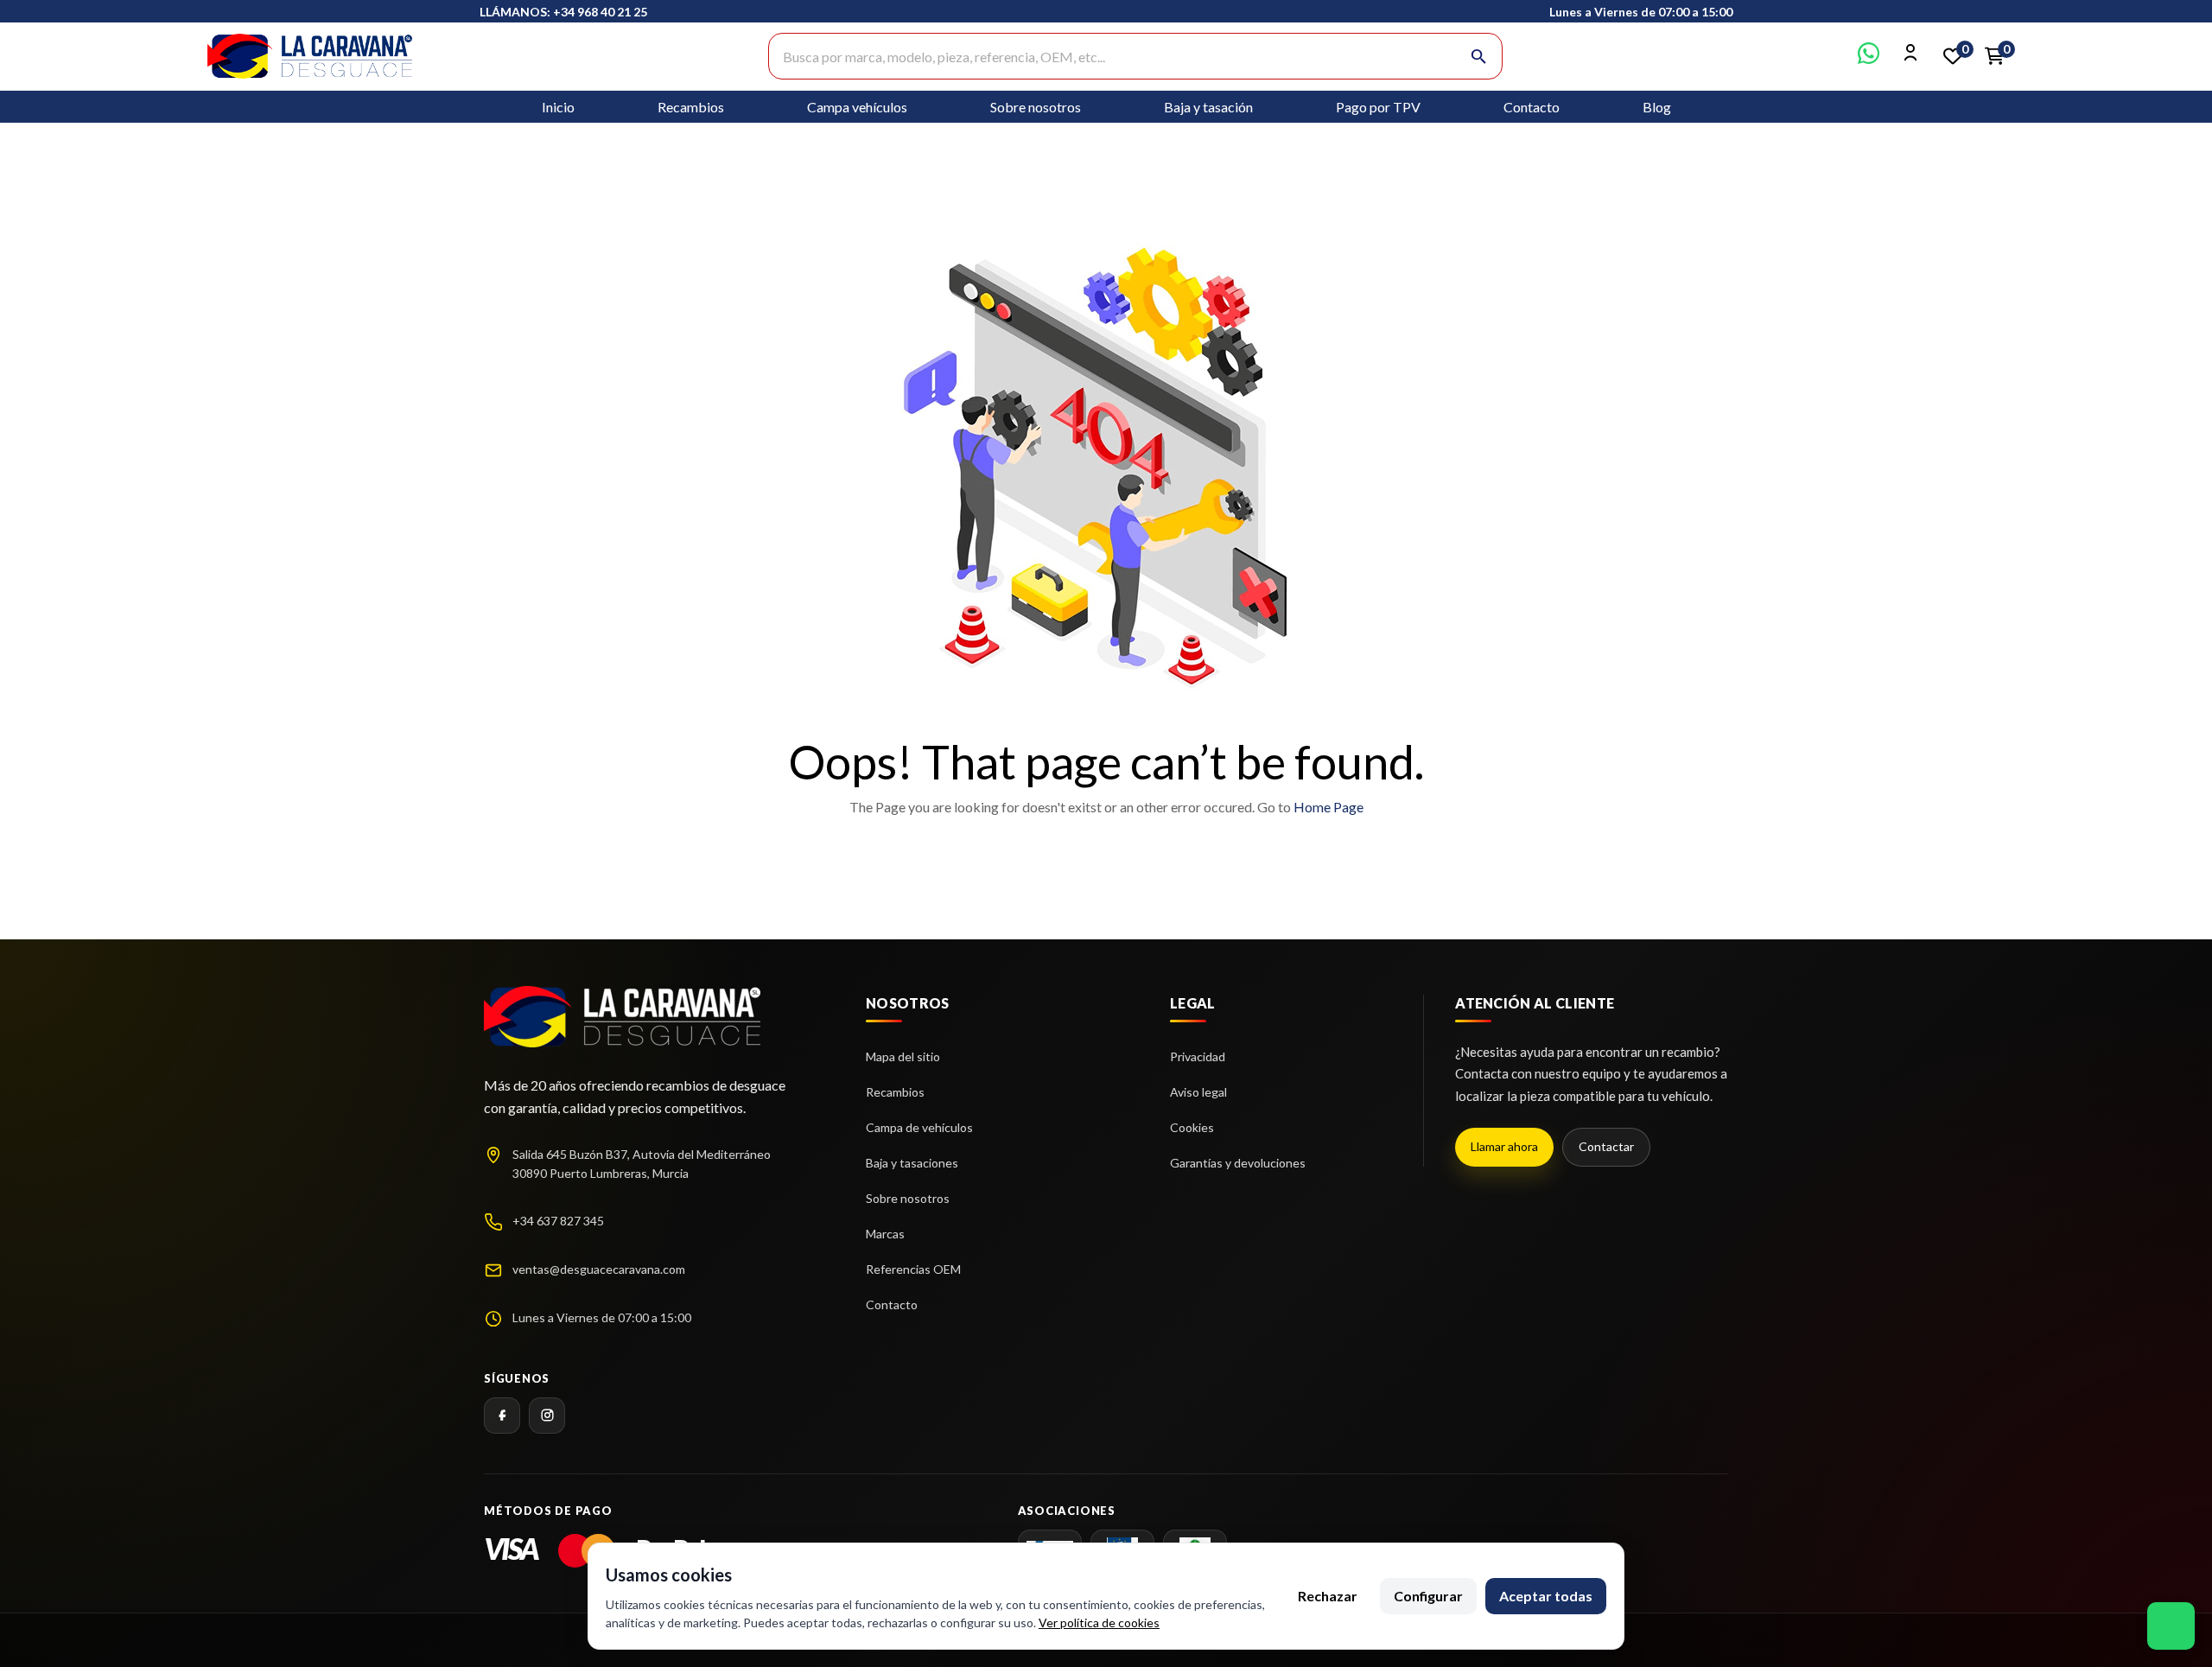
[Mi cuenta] (1911, 58)
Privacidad (1198, 1056)
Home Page (1328, 807)
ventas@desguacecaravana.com (599, 1269)
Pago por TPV (1378, 107)
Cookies (1192, 1127)
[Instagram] (547, 1416)
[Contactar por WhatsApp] (1869, 58)
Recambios (691, 107)
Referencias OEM (913, 1269)
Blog (1657, 107)
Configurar (1428, 1596)
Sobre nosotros (1036, 107)
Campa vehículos (857, 107)
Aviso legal (1198, 1092)
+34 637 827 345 (558, 1221)
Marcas (885, 1234)
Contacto (1532, 107)
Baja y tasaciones (912, 1163)
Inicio (558, 107)
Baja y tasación (1208, 107)
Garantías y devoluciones (1238, 1163)
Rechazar (1328, 1596)
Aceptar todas (1546, 1596)
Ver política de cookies (1099, 1622)
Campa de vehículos (919, 1127)
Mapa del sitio (903, 1056)
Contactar (1606, 1146)
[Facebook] (502, 1416)
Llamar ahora (1504, 1146)
